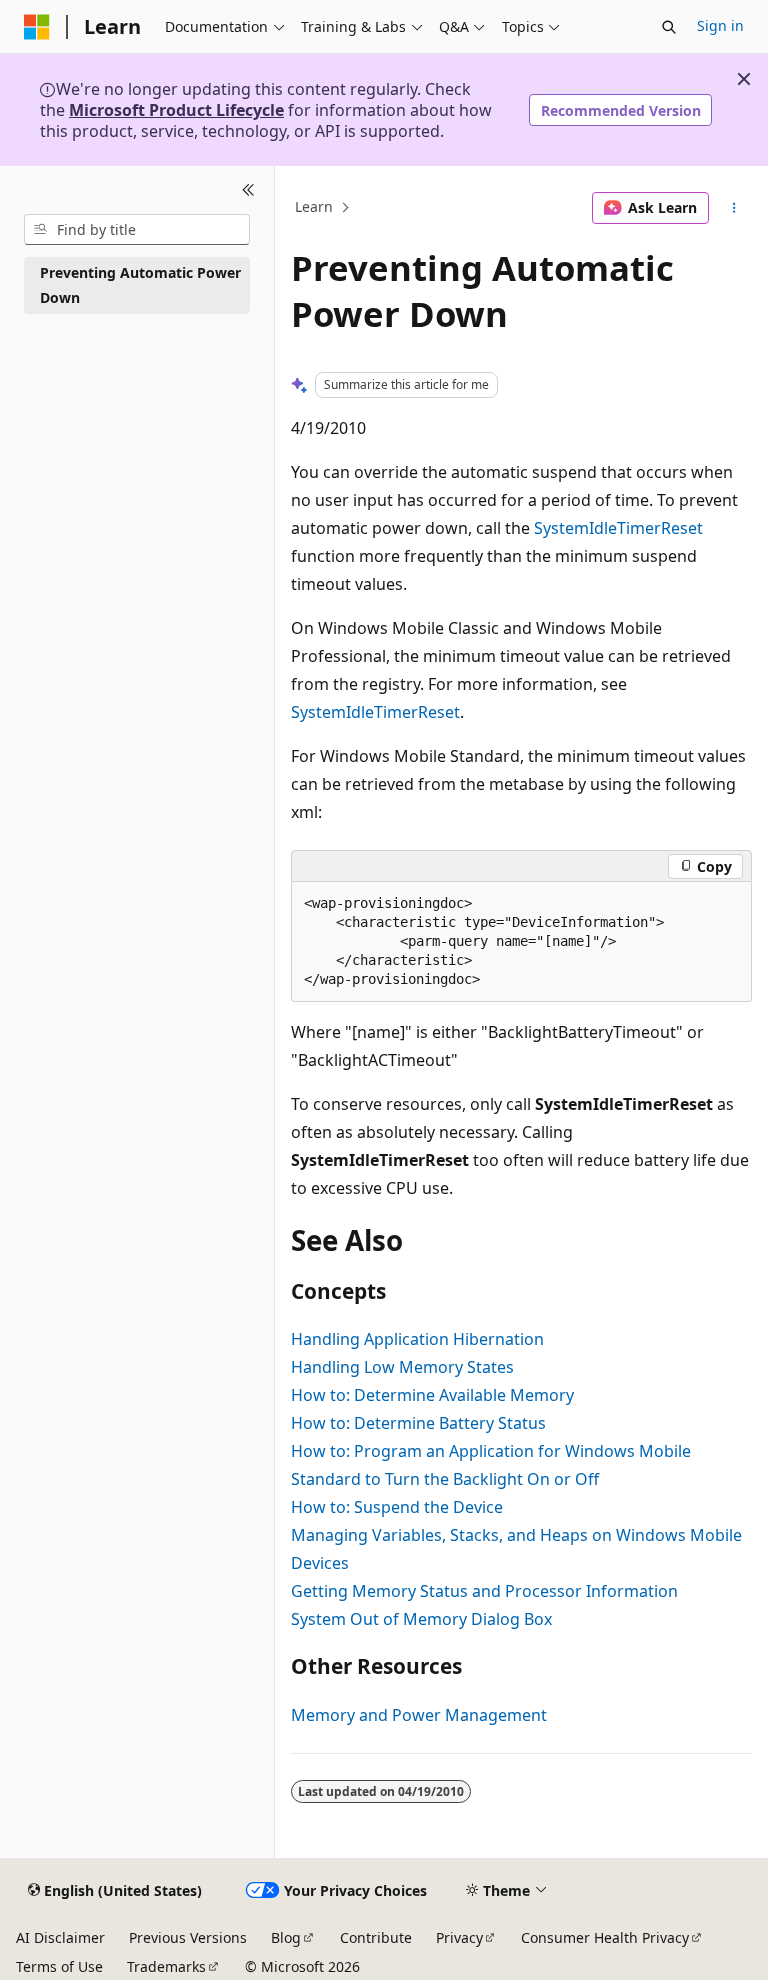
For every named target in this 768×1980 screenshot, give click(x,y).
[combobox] (137, 230)
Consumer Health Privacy (605, 1937)
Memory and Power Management (419, 1715)
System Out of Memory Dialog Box (421, 1619)
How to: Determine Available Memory (432, 1395)
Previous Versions (188, 1937)
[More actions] (734, 208)
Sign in (720, 25)
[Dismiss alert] (744, 79)
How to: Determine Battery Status (418, 1423)
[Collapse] (248, 190)
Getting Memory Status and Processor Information (484, 1591)
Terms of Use (59, 1966)
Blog (286, 1937)
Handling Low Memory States (402, 1367)
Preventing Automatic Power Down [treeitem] (140, 285)
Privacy (459, 1937)
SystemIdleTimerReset (618, 528)
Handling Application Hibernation (417, 1339)
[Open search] (669, 27)
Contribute (376, 1937)
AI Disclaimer (60, 1937)
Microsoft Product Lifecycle (176, 110)
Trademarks (166, 1966)
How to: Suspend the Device (397, 1507)
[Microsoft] (37, 27)
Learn (314, 207)
